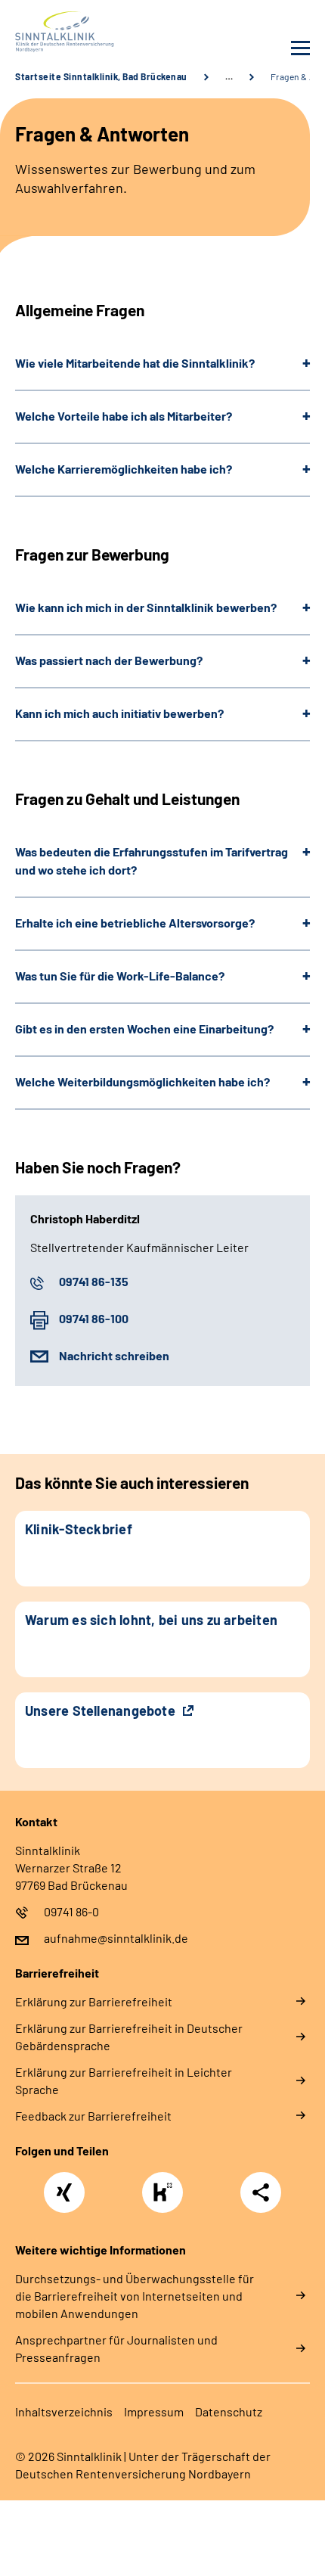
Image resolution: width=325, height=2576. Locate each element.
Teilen (261, 2192)
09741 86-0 (71, 1911)
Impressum (154, 2411)
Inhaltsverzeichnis (64, 2411)
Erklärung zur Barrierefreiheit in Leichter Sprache (124, 2080)
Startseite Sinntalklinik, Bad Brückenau (101, 76)
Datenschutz (229, 2411)
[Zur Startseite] (85, 32)
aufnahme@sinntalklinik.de (116, 1938)
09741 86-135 (94, 1281)
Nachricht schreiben (114, 1355)
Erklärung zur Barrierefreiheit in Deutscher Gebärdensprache (129, 2037)
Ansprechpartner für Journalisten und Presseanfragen (116, 2348)
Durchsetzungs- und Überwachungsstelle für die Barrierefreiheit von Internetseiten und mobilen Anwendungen (135, 2296)
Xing (64, 2184)
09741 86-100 (94, 1318)
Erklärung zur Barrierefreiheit (94, 2001)
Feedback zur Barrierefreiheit (93, 2116)
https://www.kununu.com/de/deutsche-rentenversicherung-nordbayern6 (166, 2197)
